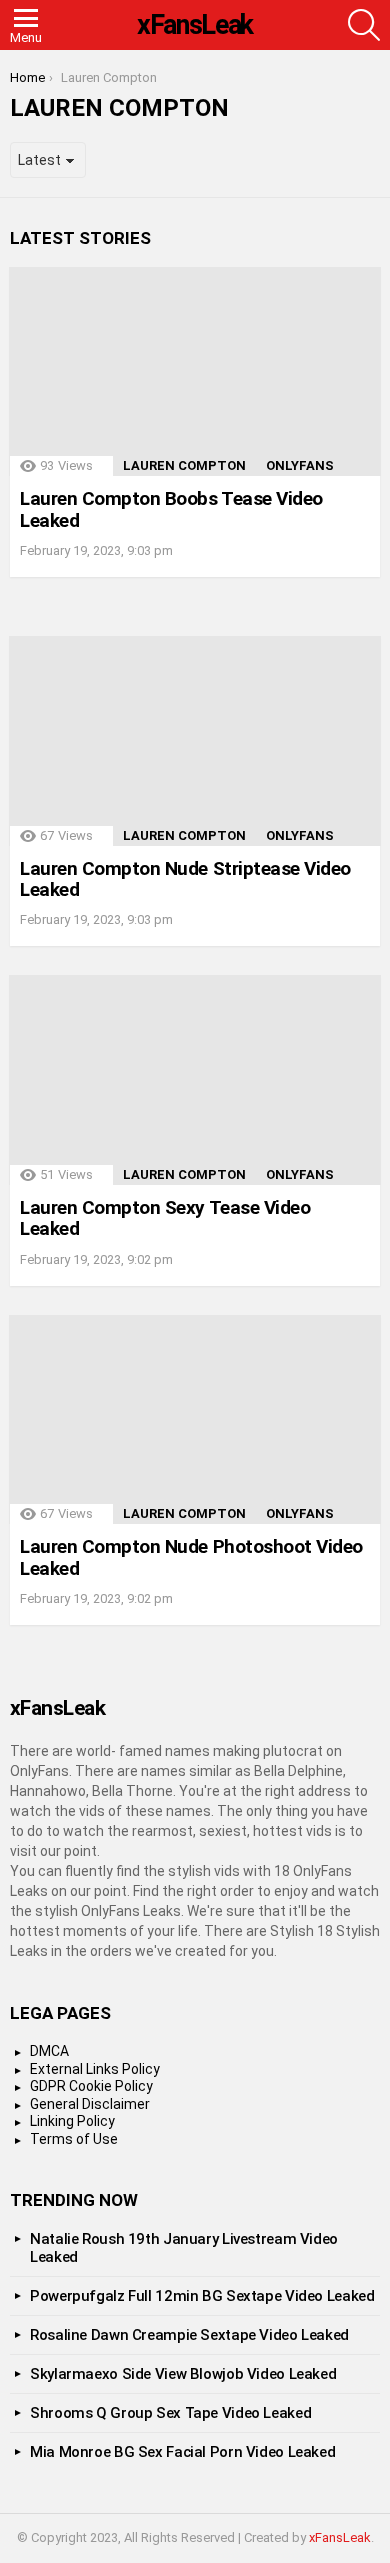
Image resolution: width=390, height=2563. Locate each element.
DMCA (49, 2051)
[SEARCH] (364, 25)
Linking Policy (72, 2121)
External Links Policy (95, 2069)
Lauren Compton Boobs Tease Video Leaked (171, 509)
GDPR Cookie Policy (91, 2086)
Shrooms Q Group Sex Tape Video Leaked (170, 2413)
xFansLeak (195, 25)
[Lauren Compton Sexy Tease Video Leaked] (195, 1080)
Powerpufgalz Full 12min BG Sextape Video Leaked (202, 2296)
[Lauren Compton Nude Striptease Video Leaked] (195, 741)
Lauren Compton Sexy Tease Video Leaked (165, 1218)
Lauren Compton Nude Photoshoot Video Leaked (191, 1557)
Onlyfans (300, 465)
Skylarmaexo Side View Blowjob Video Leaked (183, 2374)
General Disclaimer (90, 2104)
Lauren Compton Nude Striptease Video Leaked (185, 879)
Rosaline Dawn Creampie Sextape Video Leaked (189, 2335)
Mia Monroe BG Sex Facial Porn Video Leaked (182, 2452)
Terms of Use (74, 2139)
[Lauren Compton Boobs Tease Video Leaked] (195, 372)
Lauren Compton (184, 465)
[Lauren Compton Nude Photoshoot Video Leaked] (195, 1420)
